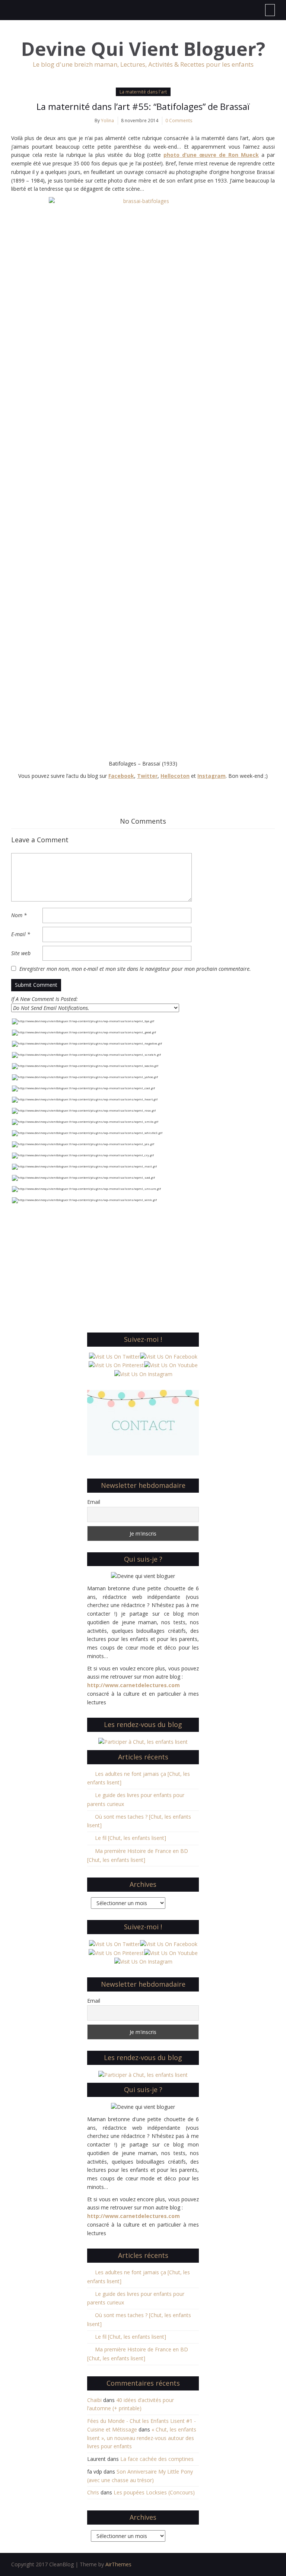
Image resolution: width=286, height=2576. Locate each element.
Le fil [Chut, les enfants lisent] (131, 1838)
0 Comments (179, 121)
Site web (21, 953)
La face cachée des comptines (157, 2459)
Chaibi (94, 2400)
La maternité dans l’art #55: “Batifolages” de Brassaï (143, 106)
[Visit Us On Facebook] (169, 1356)
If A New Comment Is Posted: (45, 999)
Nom (19, 915)
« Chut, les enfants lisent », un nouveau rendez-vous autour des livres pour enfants (142, 2438)
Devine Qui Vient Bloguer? (143, 49)
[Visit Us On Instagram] (143, 1374)
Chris (93, 2492)
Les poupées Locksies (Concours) (154, 2492)
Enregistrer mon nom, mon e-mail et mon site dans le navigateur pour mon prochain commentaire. (135, 969)
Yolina (107, 121)
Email (94, 1502)
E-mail (21, 934)
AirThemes (118, 2564)
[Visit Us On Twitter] (114, 1356)
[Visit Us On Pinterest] (116, 1365)
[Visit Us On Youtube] (171, 1365)
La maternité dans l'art (143, 92)
